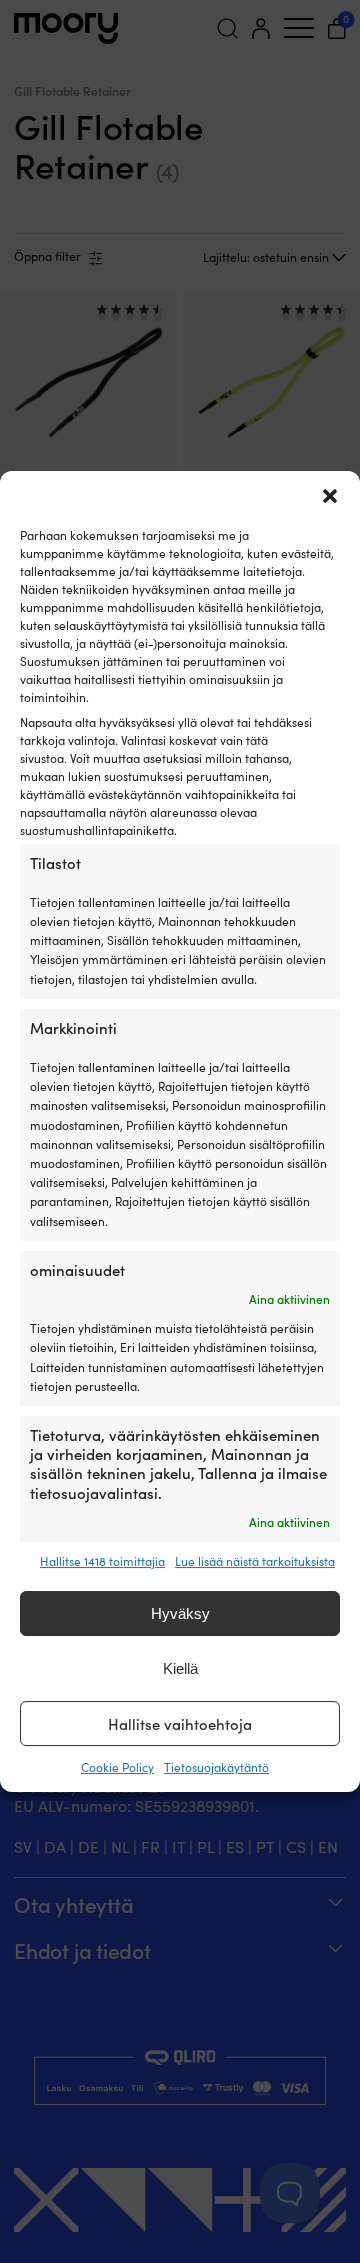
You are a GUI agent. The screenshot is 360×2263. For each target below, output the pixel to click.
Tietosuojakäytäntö (216, 1767)
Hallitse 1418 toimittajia (102, 1561)
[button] (330, 496)
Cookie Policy (117, 1767)
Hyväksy (180, 1613)
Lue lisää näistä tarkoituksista (255, 1561)
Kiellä (180, 1668)
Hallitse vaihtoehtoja (180, 1724)
